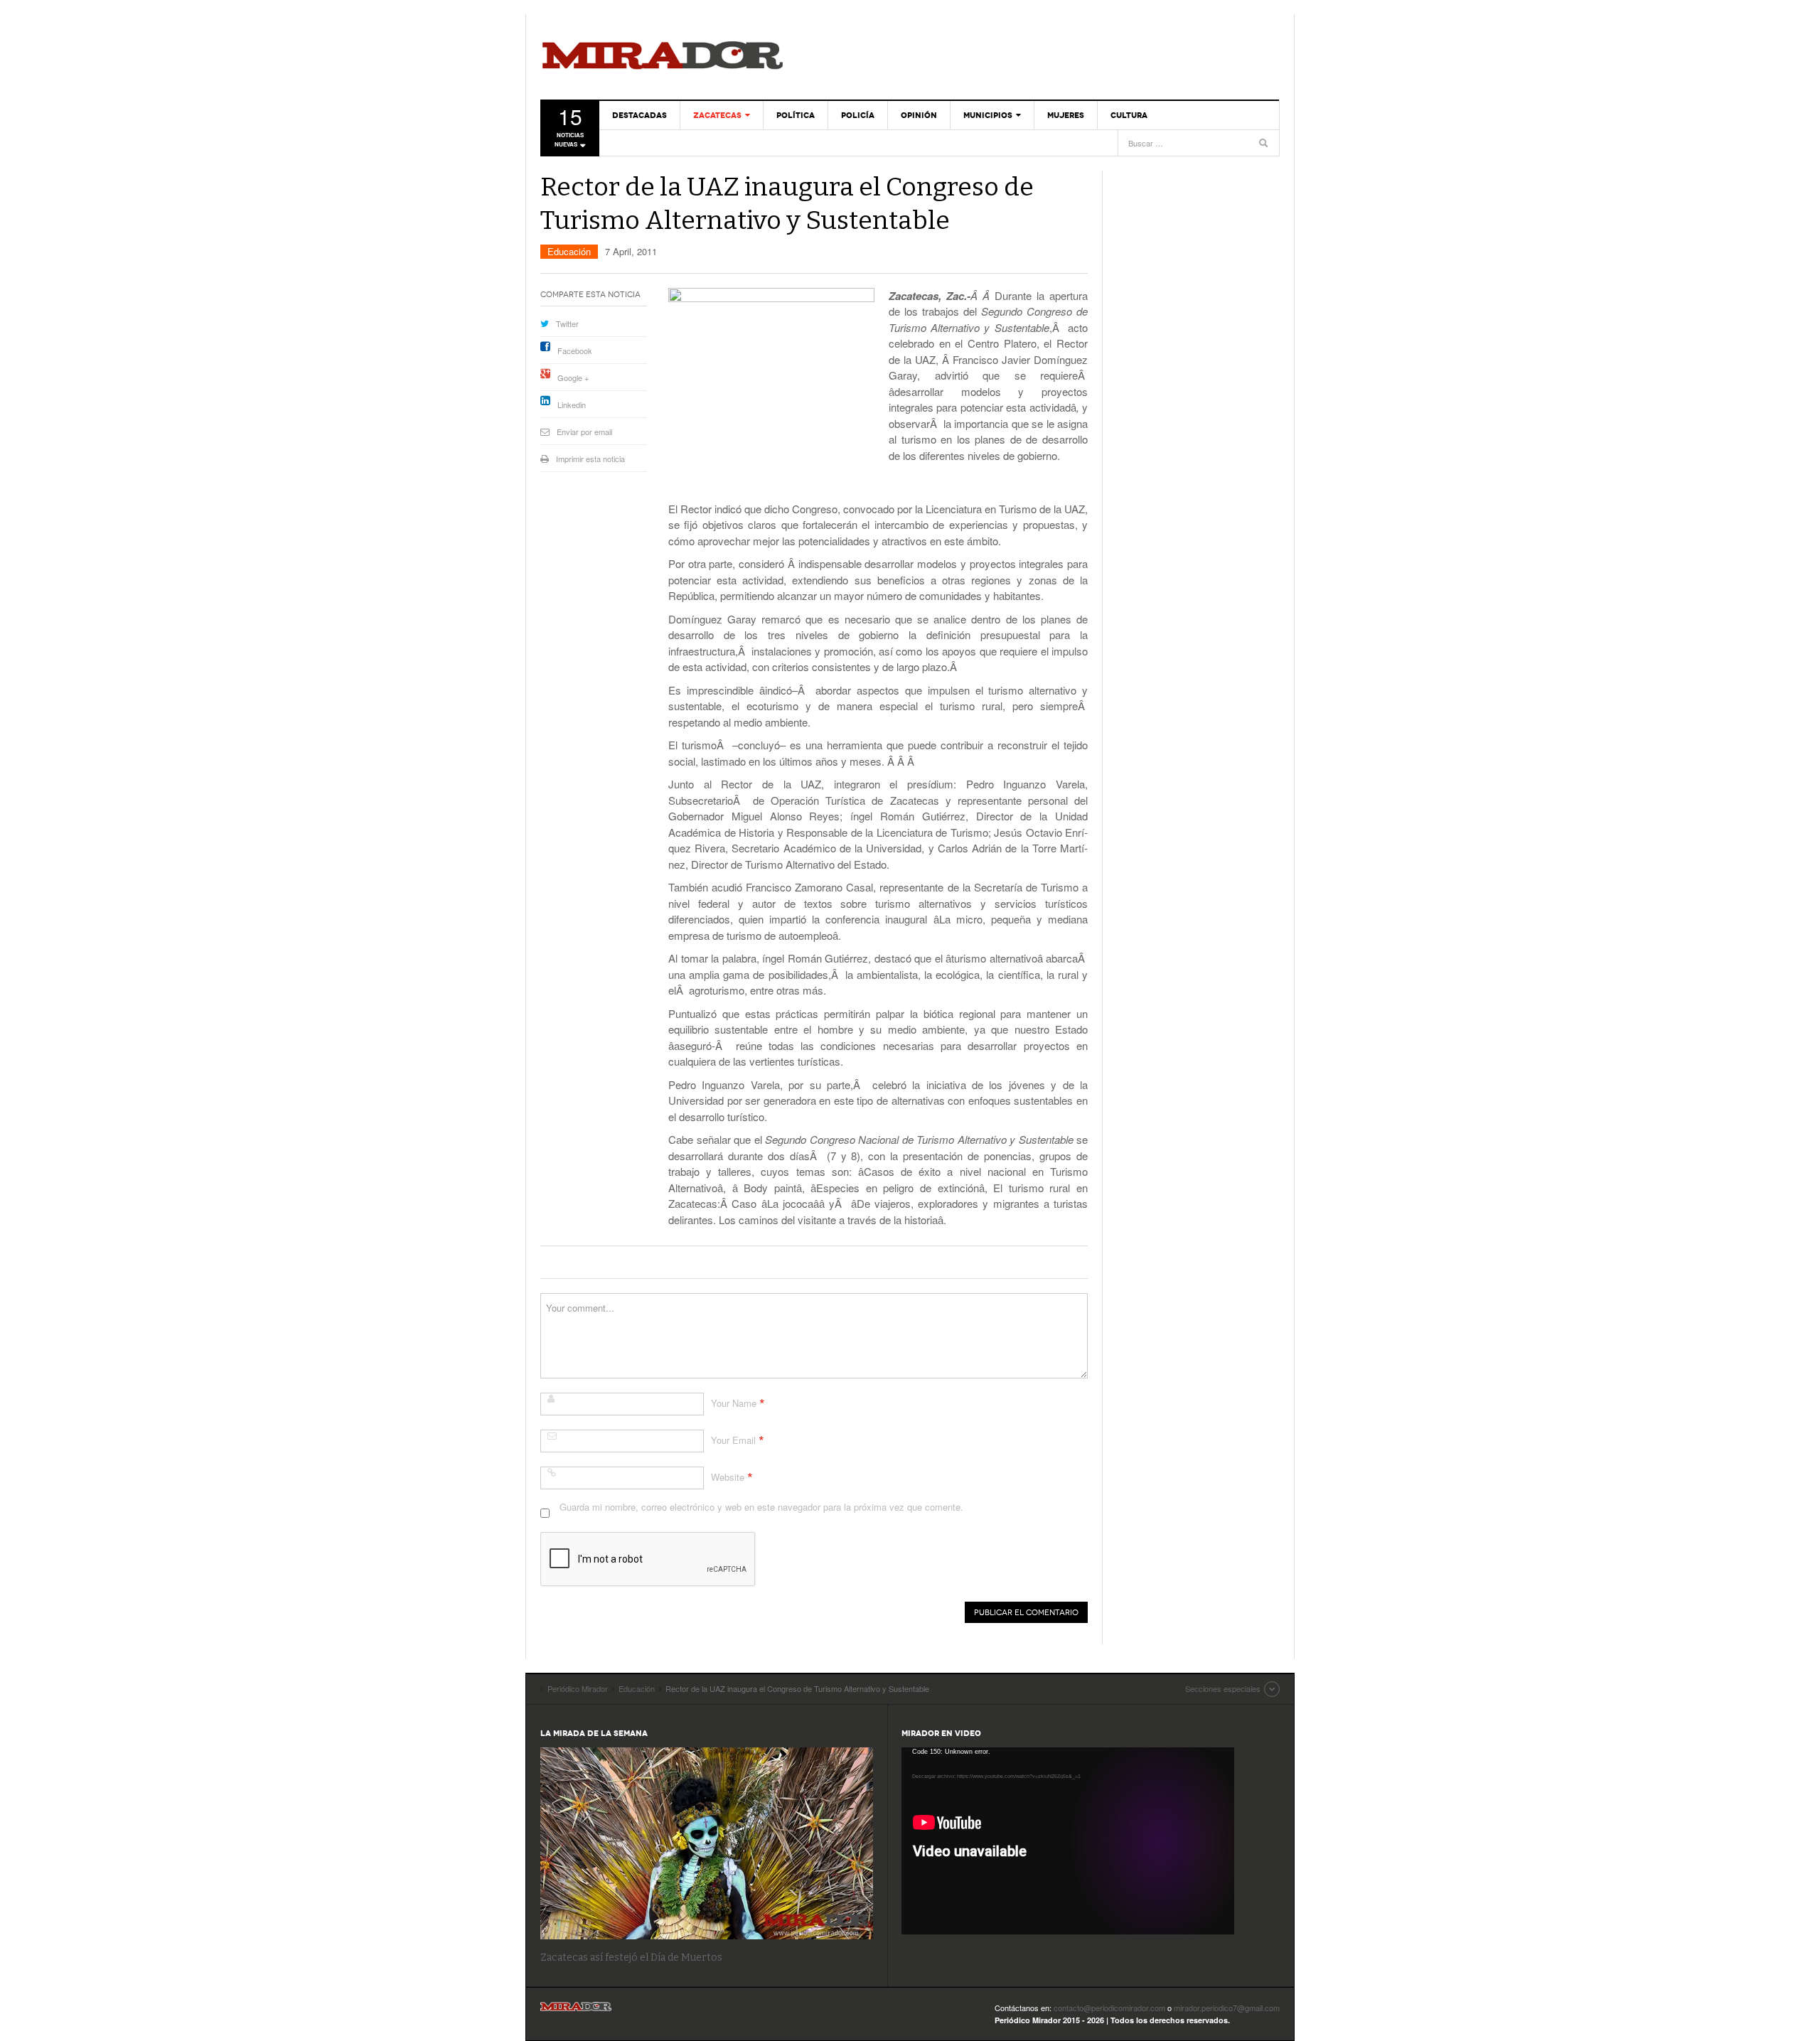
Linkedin (572, 405)
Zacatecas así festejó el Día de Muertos (631, 1957)
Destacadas (639, 115)
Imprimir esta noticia (590, 459)
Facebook (575, 350)
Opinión (919, 115)
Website (728, 1477)
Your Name (734, 1403)
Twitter (567, 323)
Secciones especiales (1223, 1688)
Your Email (733, 1440)
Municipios (988, 115)
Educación (569, 251)
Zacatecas (717, 115)
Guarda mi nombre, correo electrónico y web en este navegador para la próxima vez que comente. (761, 1507)
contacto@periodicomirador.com (1109, 2008)
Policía (858, 115)
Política (796, 115)
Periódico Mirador (663, 57)
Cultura (1129, 115)
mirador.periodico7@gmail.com (1227, 2008)
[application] (1068, 1841)
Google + (573, 377)
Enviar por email (584, 432)
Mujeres (1066, 115)
